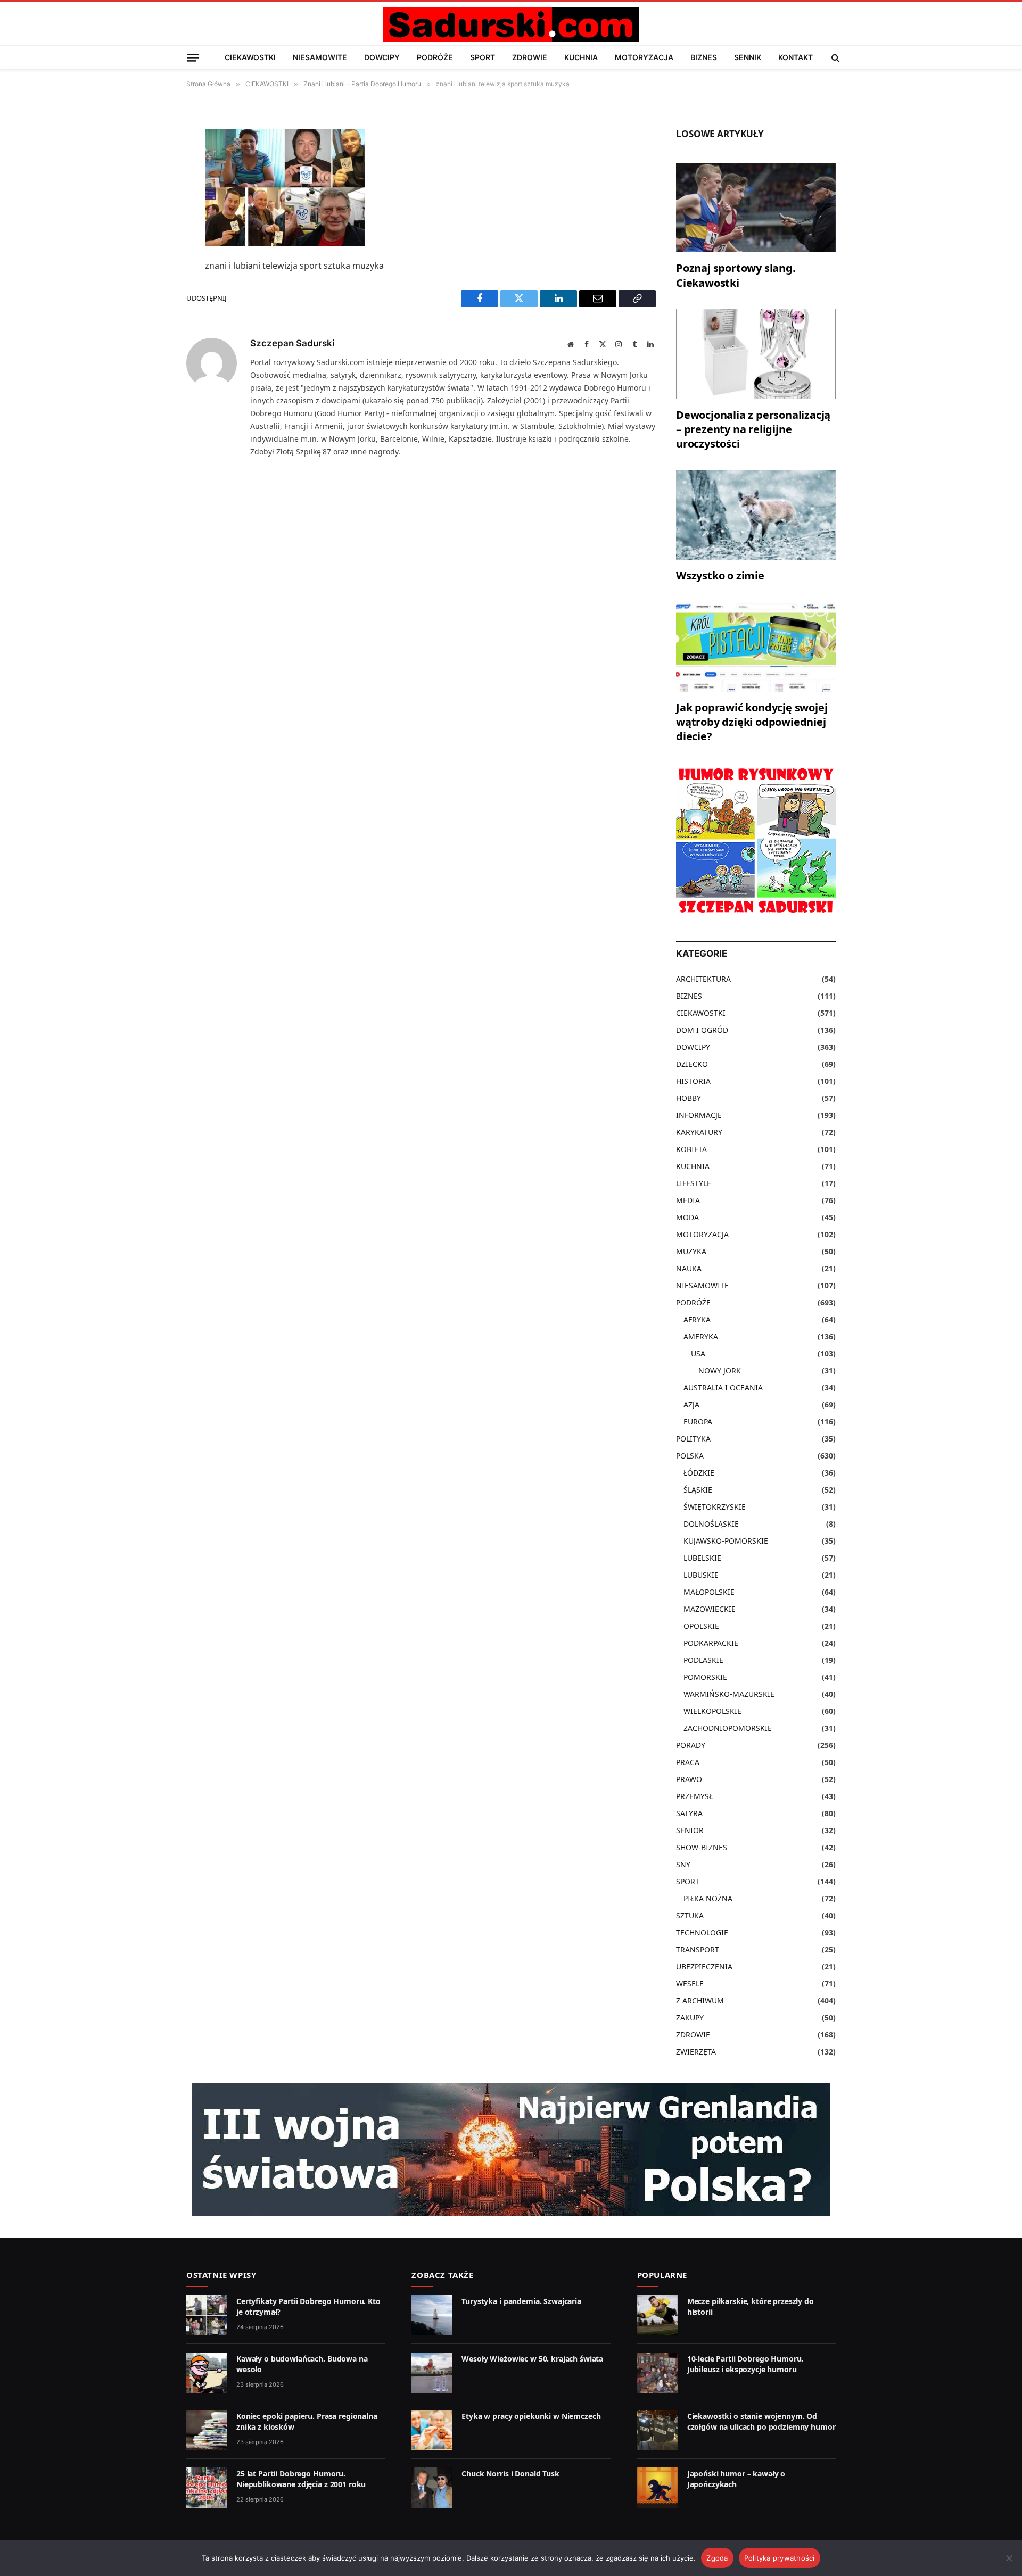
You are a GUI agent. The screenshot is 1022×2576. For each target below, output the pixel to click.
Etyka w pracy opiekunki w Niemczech (531, 2416)
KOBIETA (691, 1149)
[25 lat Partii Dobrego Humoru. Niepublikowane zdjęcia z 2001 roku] (207, 2488)
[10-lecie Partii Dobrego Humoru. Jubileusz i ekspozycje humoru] (657, 2373)
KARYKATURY (699, 1132)
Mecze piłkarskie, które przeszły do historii (751, 2306)
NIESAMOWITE (320, 57)
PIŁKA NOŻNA (708, 1898)
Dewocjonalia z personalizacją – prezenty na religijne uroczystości (753, 429)
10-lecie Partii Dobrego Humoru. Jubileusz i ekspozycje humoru (745, 2364)
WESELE (690, 1983)
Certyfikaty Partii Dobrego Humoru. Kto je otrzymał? (308, 2306)
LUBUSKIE (701, 1575)
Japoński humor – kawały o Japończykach (736, 2479)
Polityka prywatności (780, 2558)
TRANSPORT (698, 1949)
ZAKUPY (690, 2018)
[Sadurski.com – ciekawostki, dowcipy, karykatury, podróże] (511, 25)
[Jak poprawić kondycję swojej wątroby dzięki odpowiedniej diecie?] (756, 647)
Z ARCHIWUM (700, 2001)
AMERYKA (701, 1336)
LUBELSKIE (702, 1558)
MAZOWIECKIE (710, 1609)
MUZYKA (691, 1251)
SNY (683, 1864)
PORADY (691, 1745)
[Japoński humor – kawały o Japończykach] (657, 2488)
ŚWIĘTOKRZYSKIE (715, 1507)
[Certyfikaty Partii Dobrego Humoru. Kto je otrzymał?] (207, 2315)
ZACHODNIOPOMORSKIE (728, 1728)
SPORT (483, 57)
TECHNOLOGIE (702, 1932)
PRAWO (689, 1779)
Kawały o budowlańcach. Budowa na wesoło (302, 2364)
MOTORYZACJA (644, 57)
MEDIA (688, 1200)
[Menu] (193, 57)
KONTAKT (796, 57)
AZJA (691, 1405)
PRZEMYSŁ (694, 1796)
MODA (687, 1217)
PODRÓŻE (435, 57)
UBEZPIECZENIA (704, 1966)
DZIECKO (692, 1064)
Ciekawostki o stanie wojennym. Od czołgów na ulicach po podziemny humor (761, 2421)
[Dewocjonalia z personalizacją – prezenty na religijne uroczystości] (756, 354)
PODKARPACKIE (711, 1643)
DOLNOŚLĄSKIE (711, 1524)
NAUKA (689, 1268)
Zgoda (717, 2558)
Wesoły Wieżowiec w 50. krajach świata (532, 2359)
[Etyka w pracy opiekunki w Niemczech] (432, 2430)
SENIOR (690, 1830)
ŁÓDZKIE (699, 1473)
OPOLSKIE (701, 1626)
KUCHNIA (581, 57)
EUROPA (698, 1422)
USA (698, 1353)
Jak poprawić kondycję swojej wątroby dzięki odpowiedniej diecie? (752, 722)
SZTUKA (690, 1915)
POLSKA (690, 1456)
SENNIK (748, 57)
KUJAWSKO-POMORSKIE (726, 1541)
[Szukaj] (834, 57)
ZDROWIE (530, 57)
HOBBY (689, 1098)
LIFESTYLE (694, 1183)
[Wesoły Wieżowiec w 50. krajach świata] (432, 2373)
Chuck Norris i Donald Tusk (510, 2474)
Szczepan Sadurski (292, 343)
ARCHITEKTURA (703, 979)
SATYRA (689, 1813)
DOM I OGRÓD (702, 1030)
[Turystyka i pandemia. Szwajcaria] (432, 2315)
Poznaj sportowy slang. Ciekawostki (736, 275)
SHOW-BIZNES (702, 1847)
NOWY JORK (720, 1370)
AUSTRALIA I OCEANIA (723, 1388)
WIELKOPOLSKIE (712, 1711)
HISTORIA (693, 1081)
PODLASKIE (703, 1660)
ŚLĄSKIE (698, 1490)
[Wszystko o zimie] (756, 515)
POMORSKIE (705, 1677)
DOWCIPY (382, 57)
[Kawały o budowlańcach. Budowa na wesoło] (207, 2373)
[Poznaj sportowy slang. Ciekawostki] (756, 208)
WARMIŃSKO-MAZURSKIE (729, 1694)
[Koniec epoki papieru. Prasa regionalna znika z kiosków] (207, 2430)
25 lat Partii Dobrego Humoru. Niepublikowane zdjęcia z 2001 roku (301, 2479)
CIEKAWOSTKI (250, 57)
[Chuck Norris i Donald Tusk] (432, 2488)
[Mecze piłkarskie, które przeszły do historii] (657, 2315)
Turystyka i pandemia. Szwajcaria (521, 2301)
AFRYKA (697, 1319)
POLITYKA (693, 1439)
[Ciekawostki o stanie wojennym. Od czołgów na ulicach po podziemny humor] (657, 2430)
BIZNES (704, 57)
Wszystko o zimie (720, 575)
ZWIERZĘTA (696, 2052)
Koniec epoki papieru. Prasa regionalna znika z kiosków (307, 2421)
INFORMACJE (699, 1115)
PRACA (688, 1762)
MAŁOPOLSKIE (709, 1592)
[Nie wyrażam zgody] (1009, 2558)
